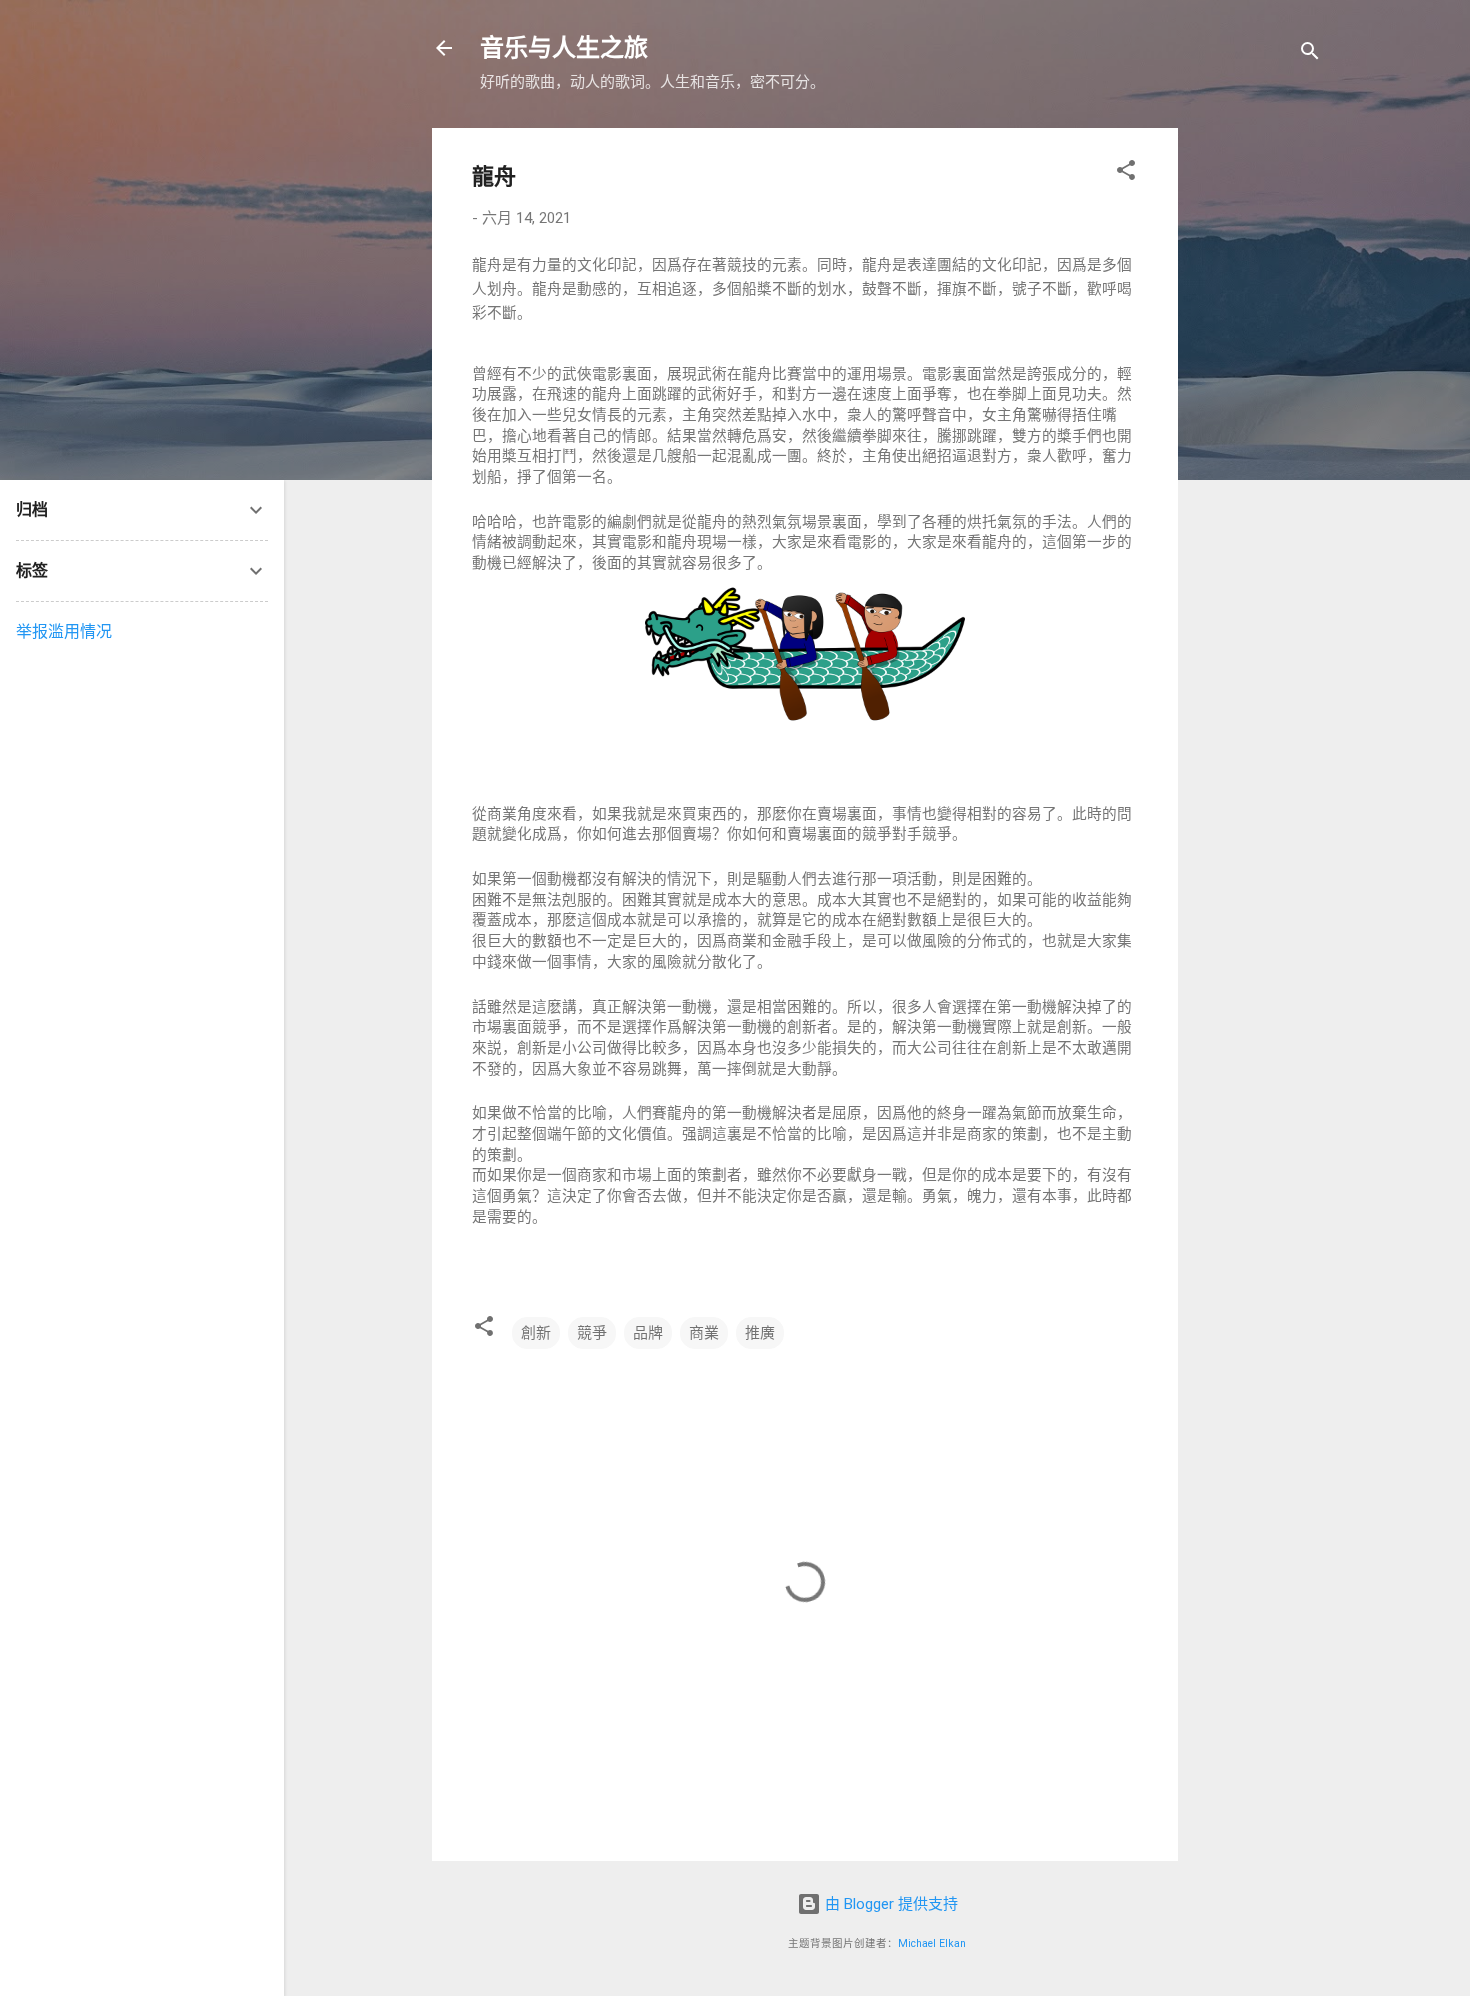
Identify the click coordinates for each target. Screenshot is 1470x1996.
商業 (704, 1333)
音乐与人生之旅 (564, 48)
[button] (1126, 173)
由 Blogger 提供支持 (889, 1904)
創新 (536, 1333)
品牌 (648, 1333)
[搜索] (1310, 54)
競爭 (592, 1333)
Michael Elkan (932, 1943)
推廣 (760, 1333)
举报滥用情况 (64, 631)
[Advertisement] (1332, 428)
